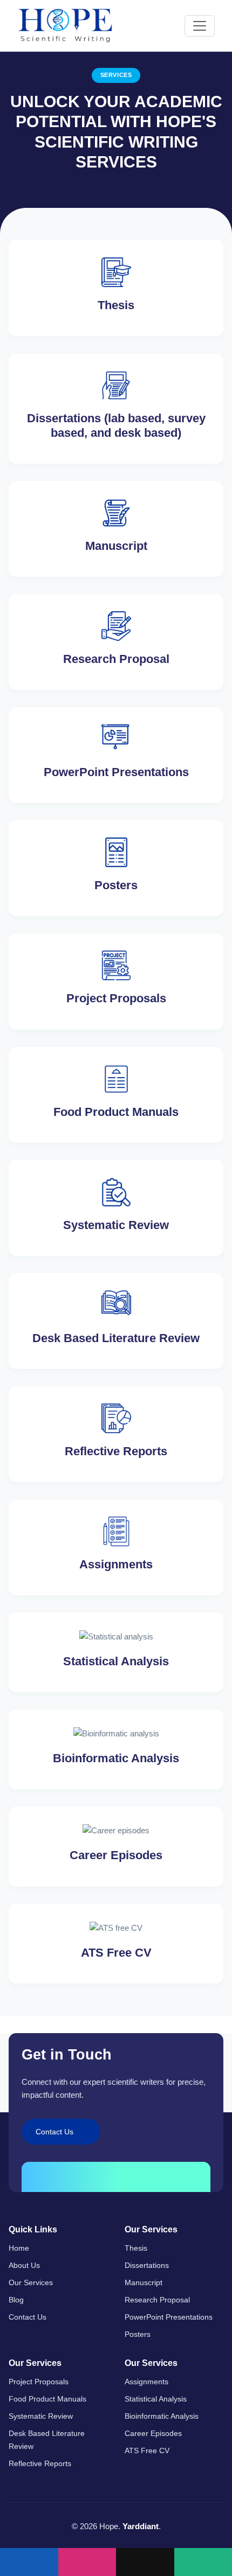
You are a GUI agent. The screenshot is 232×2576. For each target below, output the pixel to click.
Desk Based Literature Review (47, 2440)
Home (19, 2248)
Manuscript (144, 2282)
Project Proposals (39, 2382)
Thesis (136, 2248)
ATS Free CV (147, 2451)
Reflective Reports (40, 2463)
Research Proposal (157, 2300)
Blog (16, 2300)
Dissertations (147, 2265)
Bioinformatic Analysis (162, 2416)
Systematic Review (41, 2416)
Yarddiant (141, 2526)
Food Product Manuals (47, 2399)
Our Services (31, 2282)
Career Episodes (153, 2433)
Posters (138, 2334)
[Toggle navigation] (200, 26)
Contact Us (28, 2317)
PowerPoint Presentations (169, 2317)
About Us (24, 2265)
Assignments (146, 2382)
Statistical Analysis (156, 2399)
